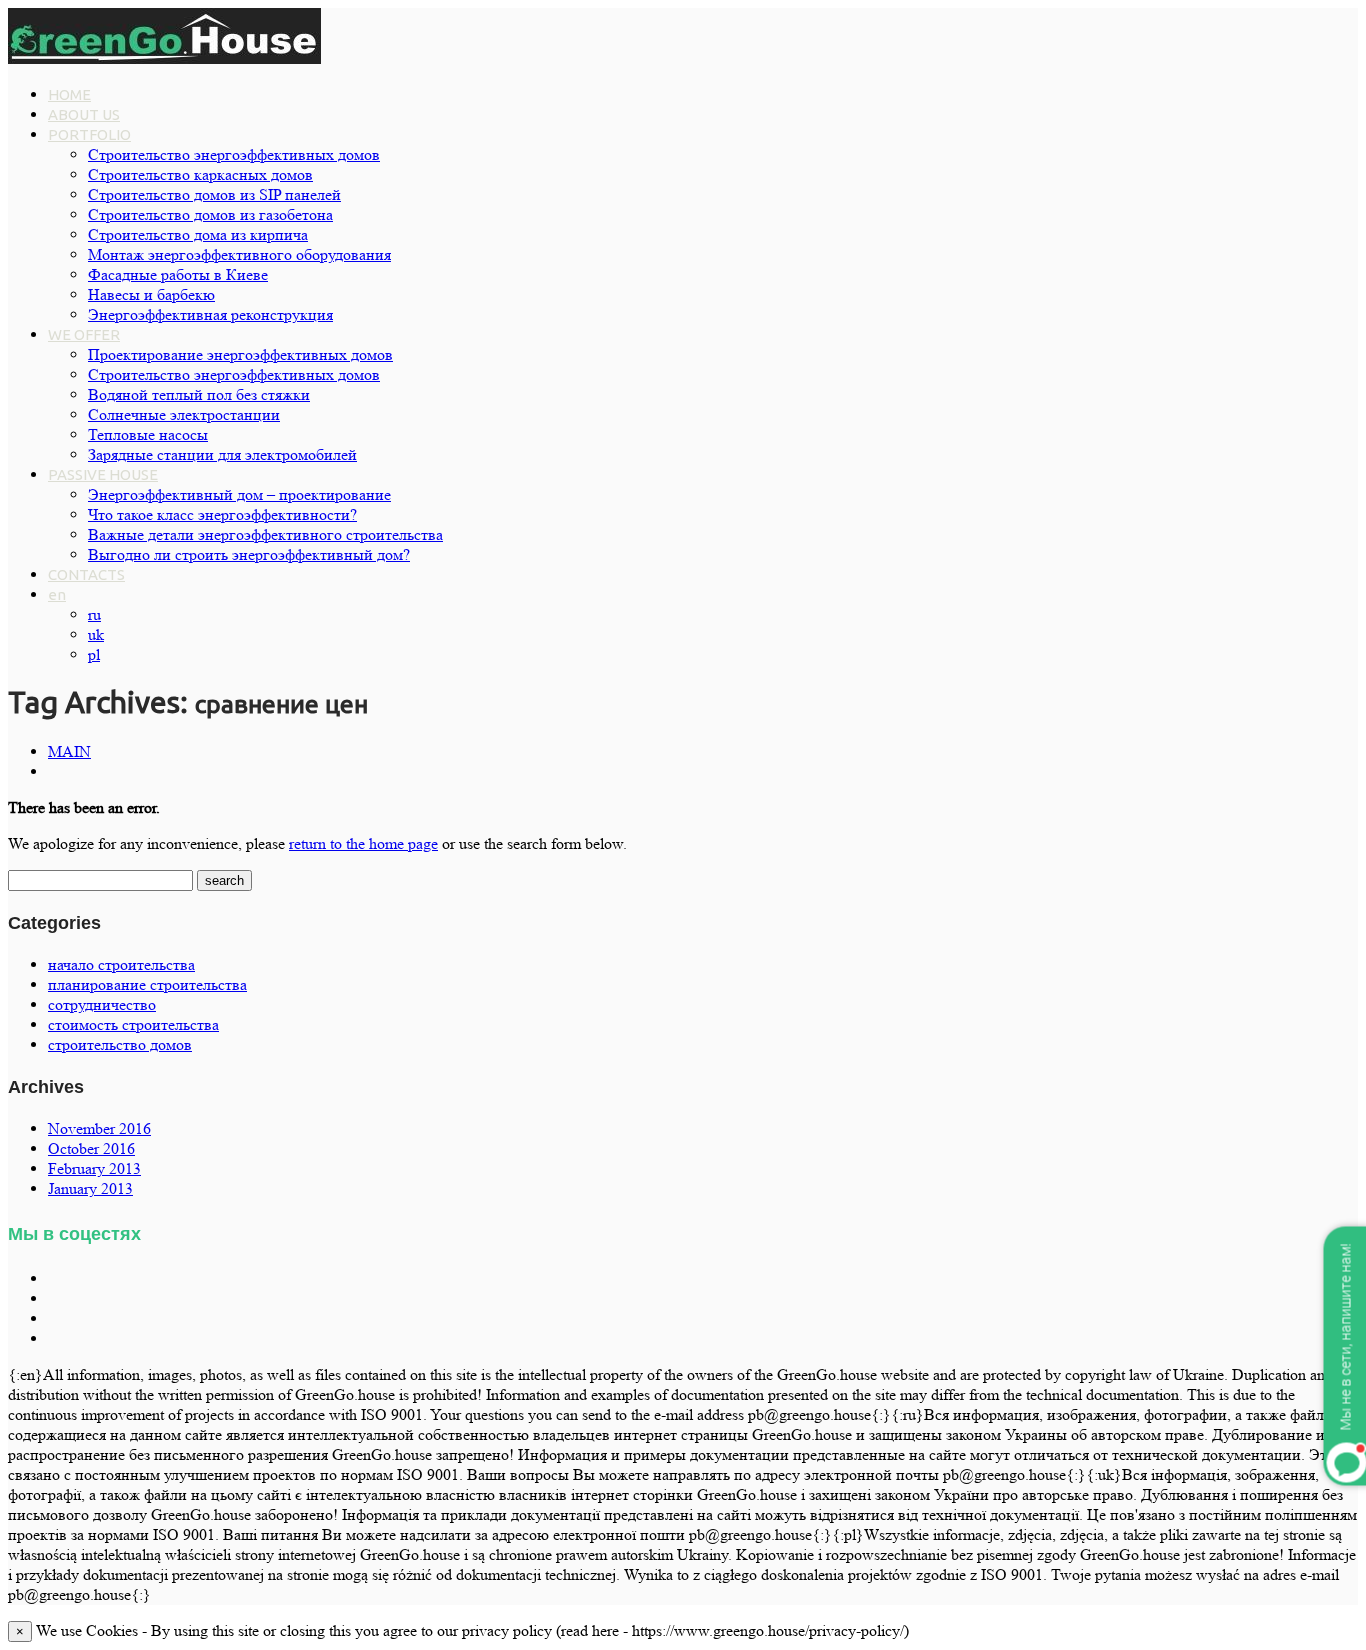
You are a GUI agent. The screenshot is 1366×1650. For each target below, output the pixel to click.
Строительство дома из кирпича (198, 234)
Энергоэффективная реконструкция (210, 314)
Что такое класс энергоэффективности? (222, 514)
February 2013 (94, 1168)
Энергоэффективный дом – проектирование (239, 494)
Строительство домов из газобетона (210, 214)
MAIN (69, 751)
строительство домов (120, 1044)
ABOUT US (84, 114)
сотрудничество (102, 1004)
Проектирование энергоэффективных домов (240, 354)
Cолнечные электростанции (184, 414)
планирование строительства (147, 984)
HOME (69, 94)
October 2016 (91, 1148)
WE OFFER (84, 334)
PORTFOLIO (89, 134)
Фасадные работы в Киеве (178, 274)
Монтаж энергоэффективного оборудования (239, 254)
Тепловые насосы (148, 434)
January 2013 (90, 1188)
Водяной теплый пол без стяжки (199, 394)
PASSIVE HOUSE (103, 474)
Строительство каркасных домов (200, 174)
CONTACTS (86, 574)
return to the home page (363, 843)
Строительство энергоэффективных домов (234, 154)
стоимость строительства (133, 1024)
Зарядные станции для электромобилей (222, 454)
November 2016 (99, 1128)
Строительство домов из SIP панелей (214, 194)
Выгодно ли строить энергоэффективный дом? (249, 554)
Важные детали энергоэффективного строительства (265, 534)
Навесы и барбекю (151, 294)
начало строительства (121, 964)
